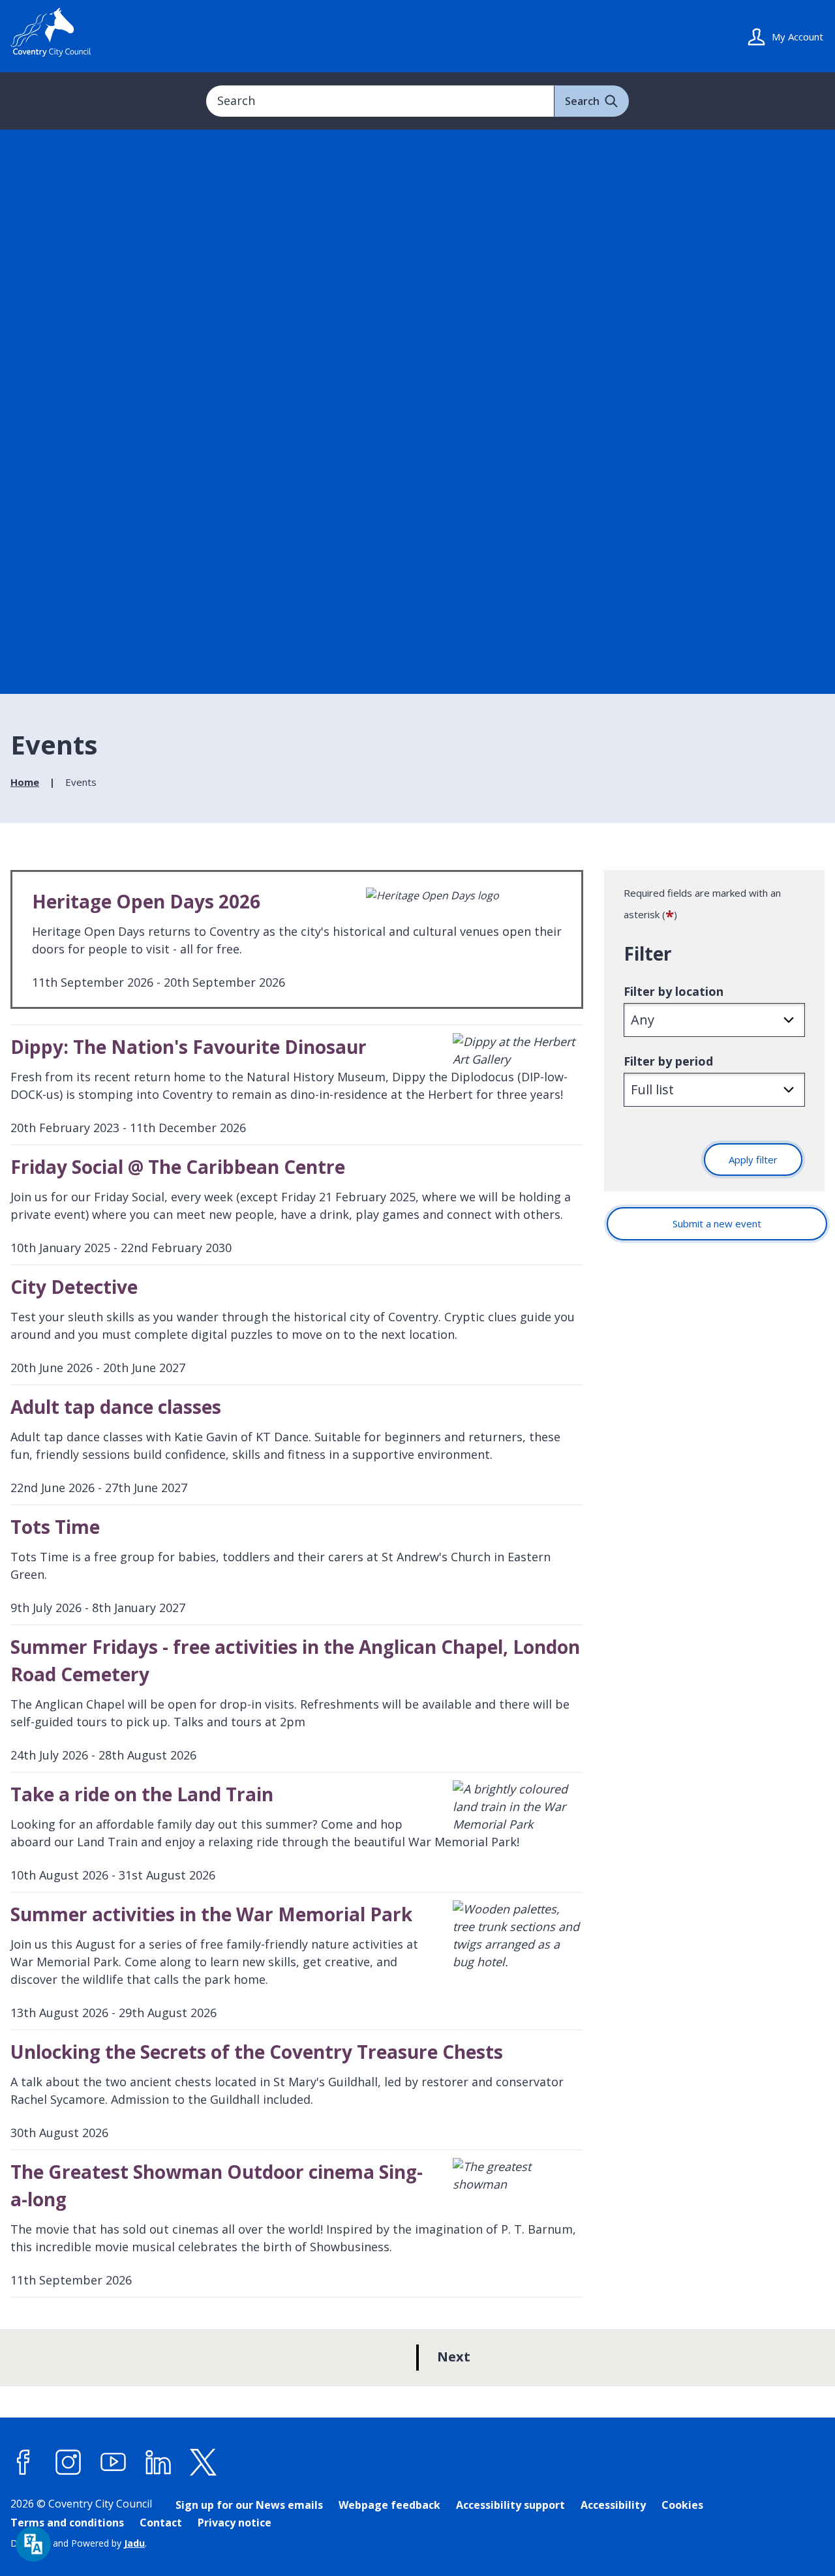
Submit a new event (717, 1223)
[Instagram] (68, 2462)
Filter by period (668, 1061)
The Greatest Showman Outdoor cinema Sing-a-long (217, 2185)
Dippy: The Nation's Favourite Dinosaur (189, 1047)
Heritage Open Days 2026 (146, 901)
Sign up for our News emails (249, 2505)
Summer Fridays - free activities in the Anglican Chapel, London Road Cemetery (295, 1660)
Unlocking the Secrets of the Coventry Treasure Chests (257, 2052)
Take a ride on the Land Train (142, 1794)
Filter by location (674, 991)
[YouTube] (114, 2462)
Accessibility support (510, 2505)
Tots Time (55, 1527)
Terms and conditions (67, 2523)
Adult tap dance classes (116, 1407)
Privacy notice (235, 2523)
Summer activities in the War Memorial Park (211, 1914)
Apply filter (753, 1160)
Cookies (682, 2505)
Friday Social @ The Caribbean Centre (178, 1167)
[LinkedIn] (159, 2462)
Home (25, 782)
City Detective (74, 1287)
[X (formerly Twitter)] (204, 2462)
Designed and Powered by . (79, 2543)
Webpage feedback (389, 2505)
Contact (161, 2523)
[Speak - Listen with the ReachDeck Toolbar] (33, 2544)
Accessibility (613, 2505)
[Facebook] (23, 2462)
